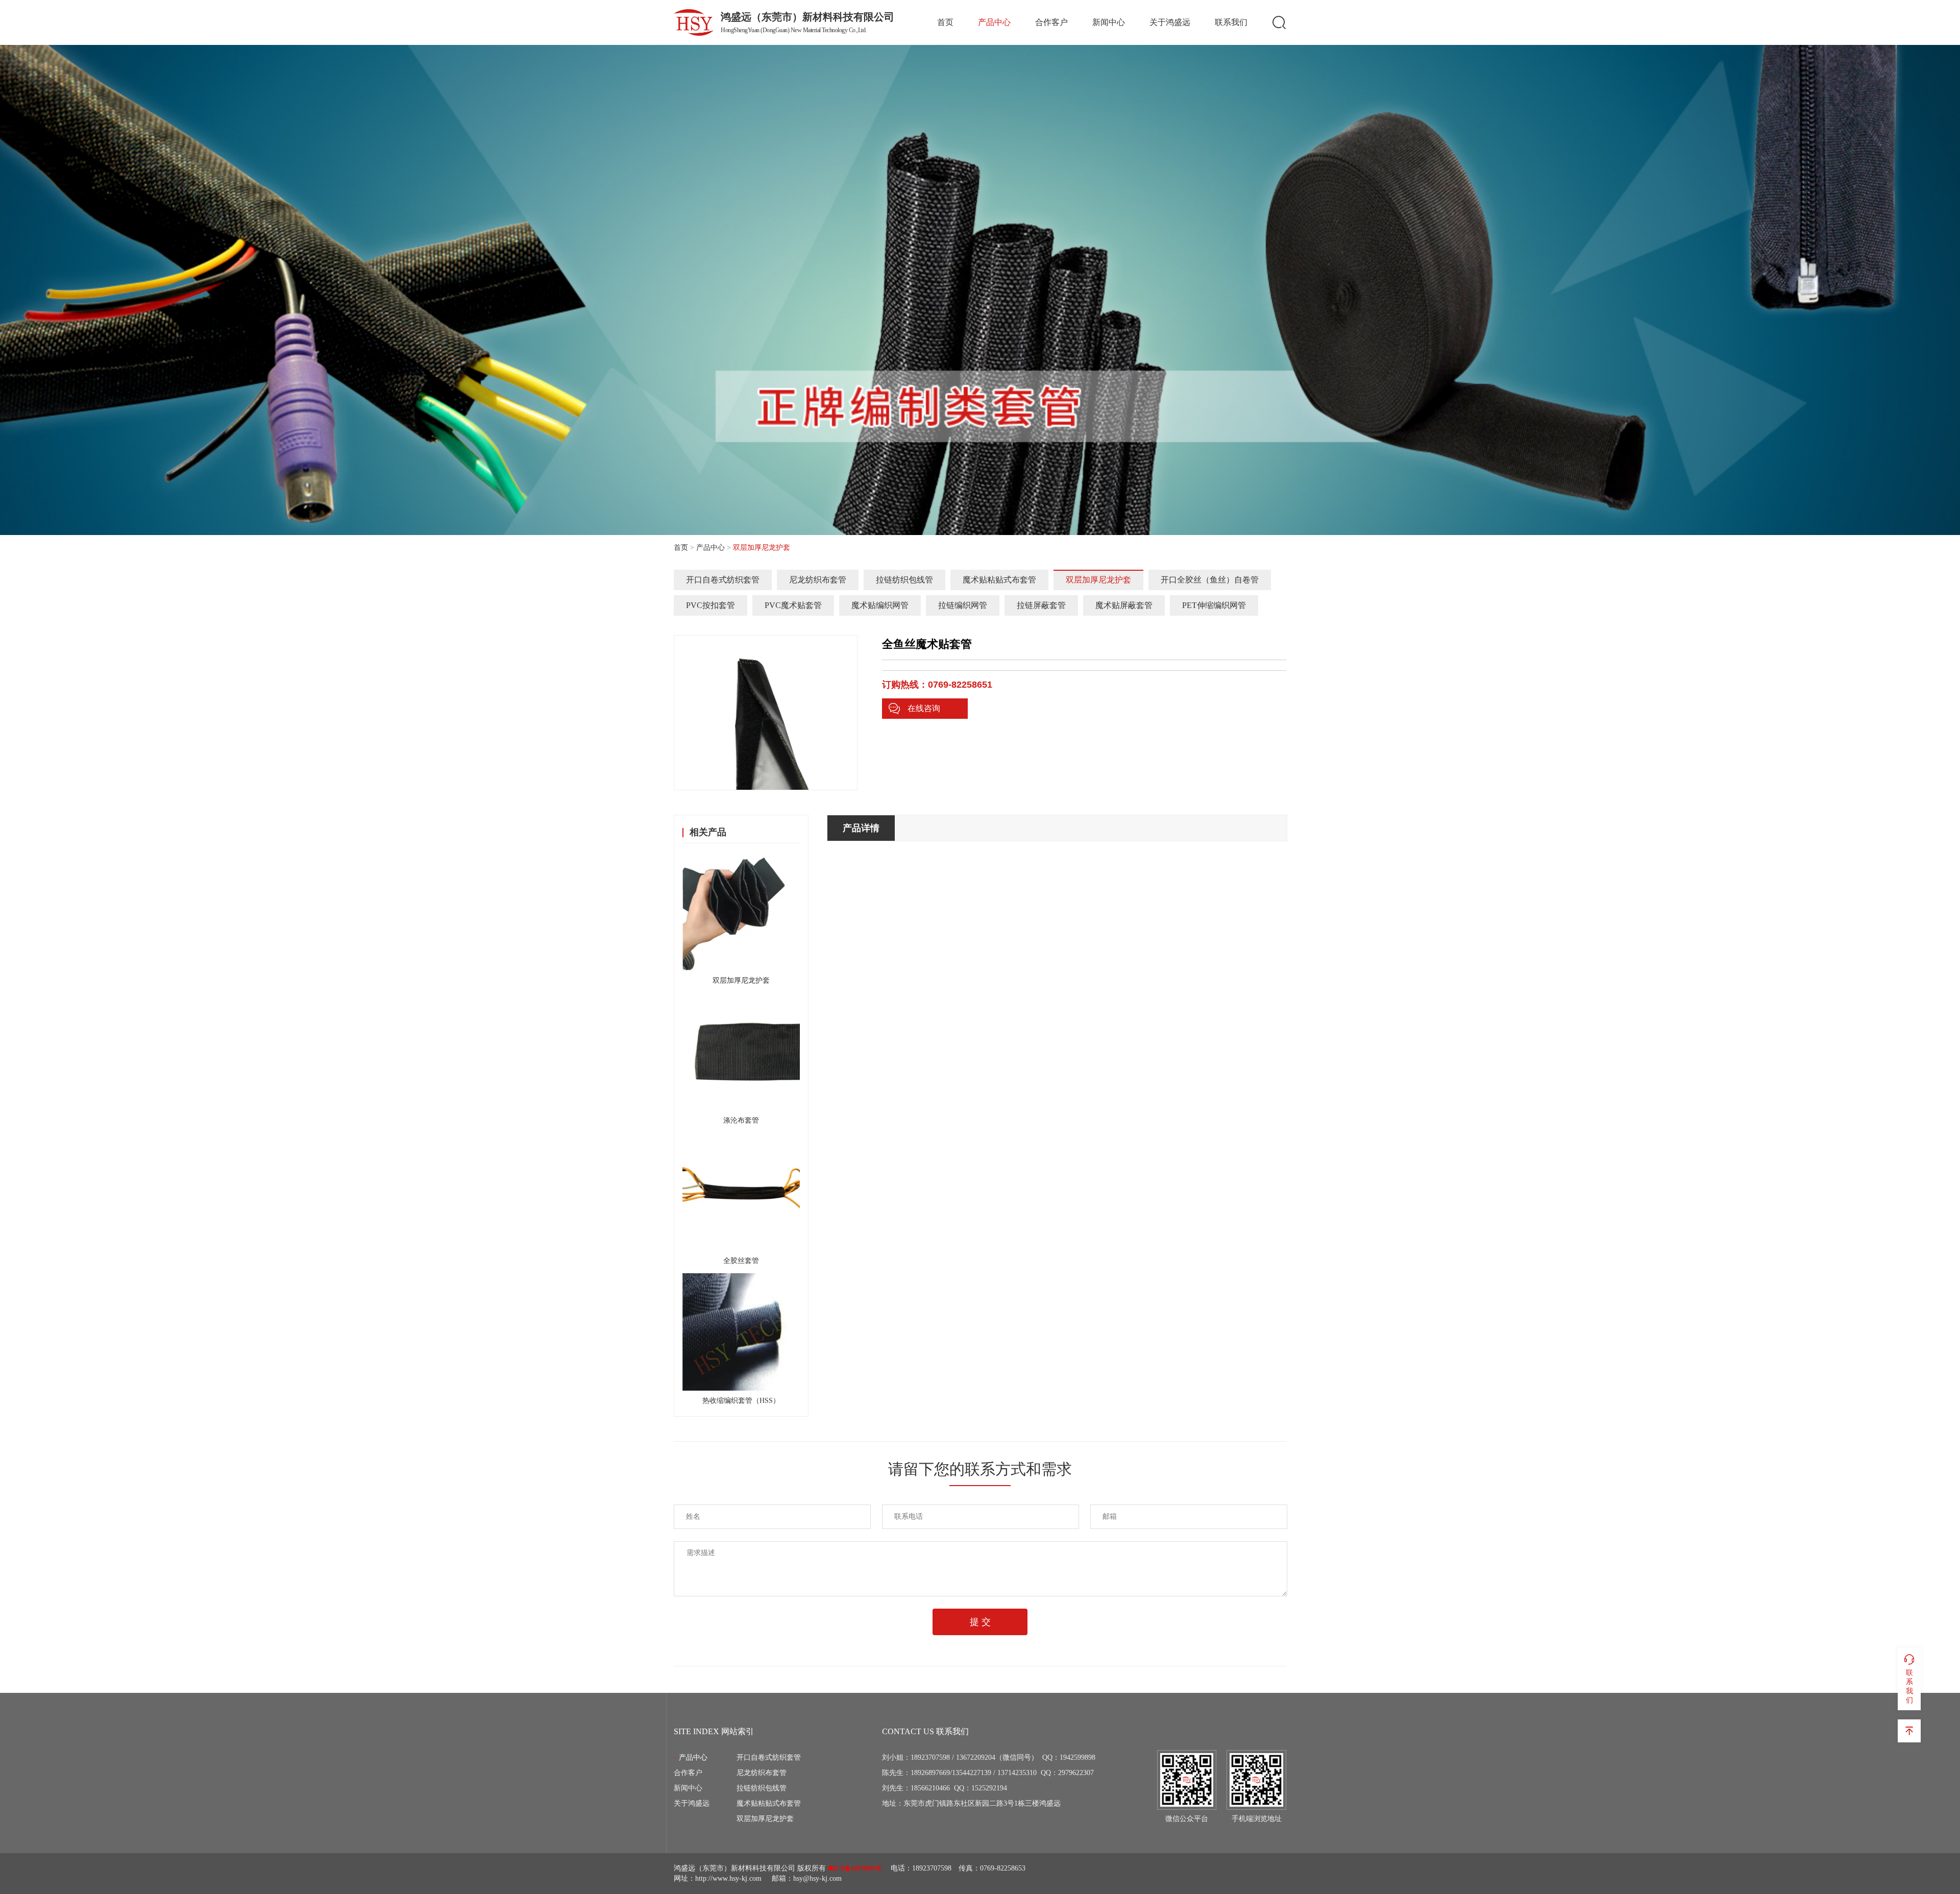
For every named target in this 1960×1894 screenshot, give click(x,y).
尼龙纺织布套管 (818, 580)
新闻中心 (1109, 22)
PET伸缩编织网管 (1214, 605)
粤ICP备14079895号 (855, 1868)
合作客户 (1051, 22)
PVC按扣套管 (710, 605)
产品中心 (994, 22)
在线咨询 (924, 708)
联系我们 (1231, 22)
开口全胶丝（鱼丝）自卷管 (1210, 580)
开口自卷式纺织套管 (723, 580)
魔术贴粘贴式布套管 (999, 580)
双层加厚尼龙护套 (1098, 580)
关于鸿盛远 (1170, 22)
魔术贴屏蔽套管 (1124, 605)
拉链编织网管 (963, 605)
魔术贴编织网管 (880, 605)
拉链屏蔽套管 (1041, 605)
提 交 (980, 1622)
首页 (945, 22)
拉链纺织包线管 (904, 580)
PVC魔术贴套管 (793, 605)
